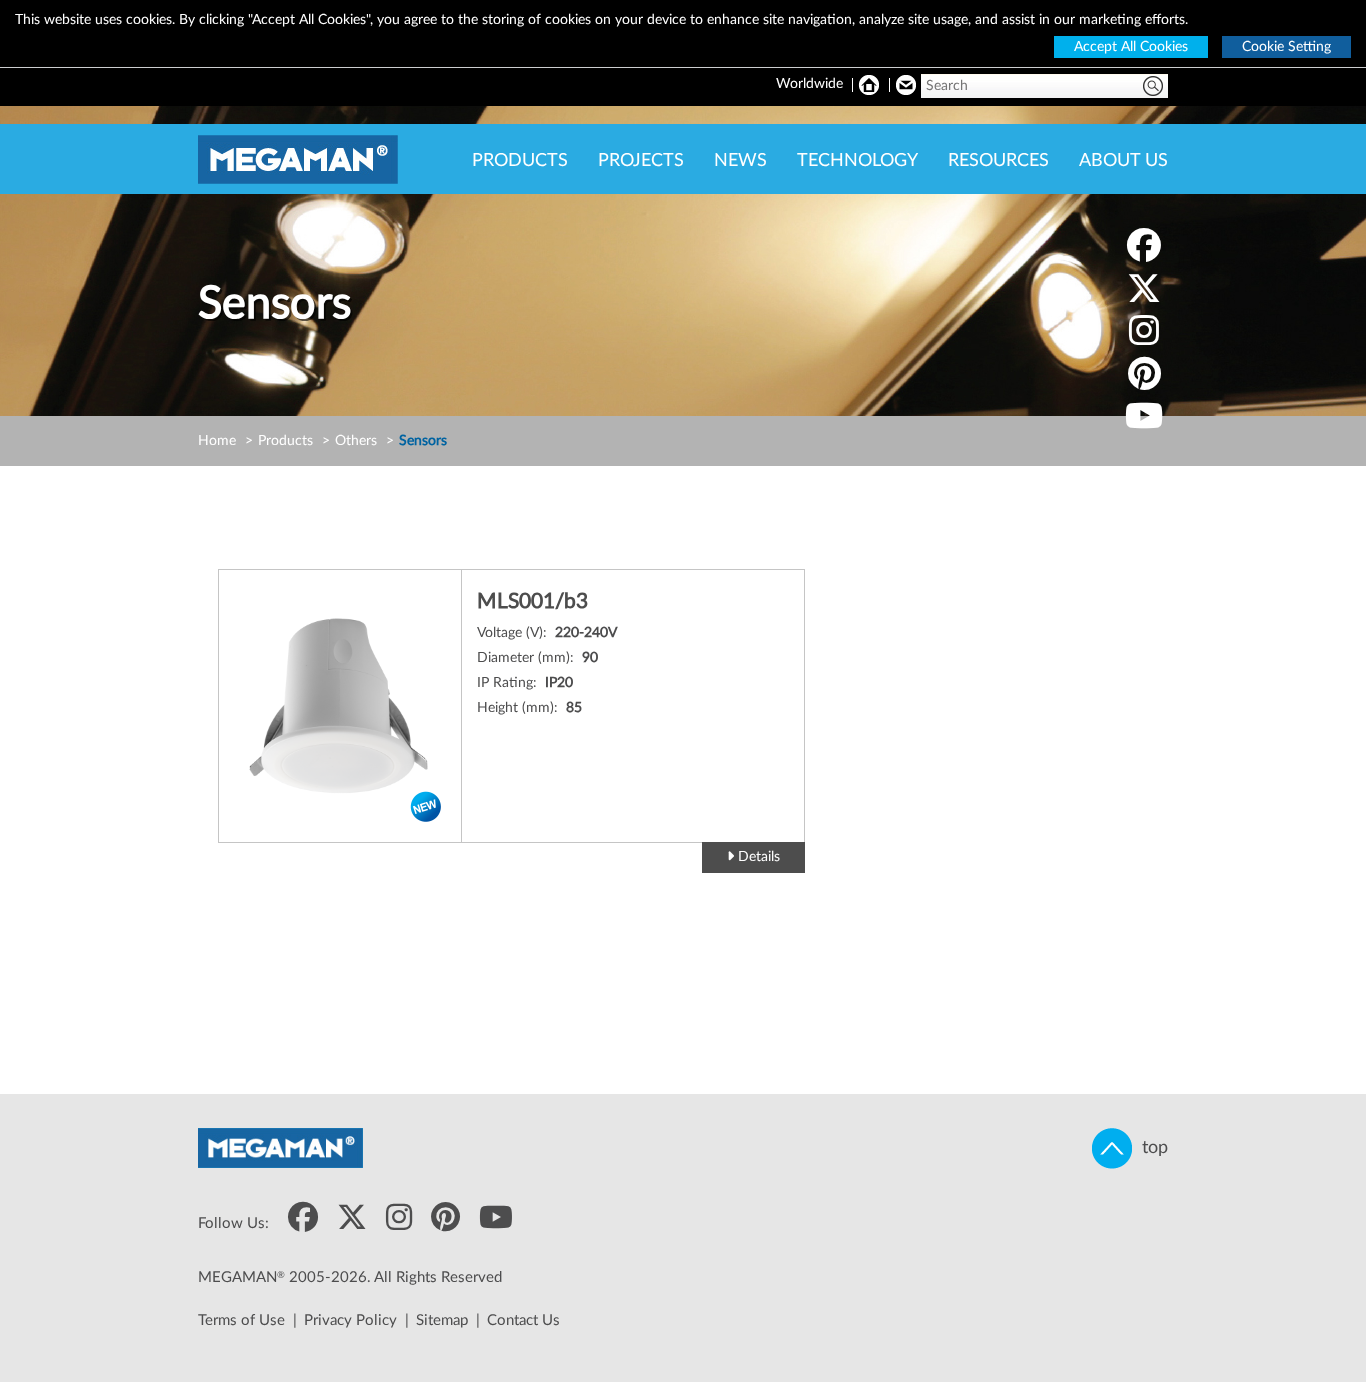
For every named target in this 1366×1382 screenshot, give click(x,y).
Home (217, 441)
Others (356, 441)
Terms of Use (241, 1320)
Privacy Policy (350, 1320)
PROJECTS (641, 161)
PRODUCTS (520, 161)
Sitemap (442, 1320)
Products (285, 441)
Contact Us (523, 1320)
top (1150, 1148)
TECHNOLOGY (857, 161)
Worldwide (809, 84)
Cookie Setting (1286, 47)
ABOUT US (1123, 161)
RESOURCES (998, 161)
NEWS (740, 161)
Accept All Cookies (1131, 47)
